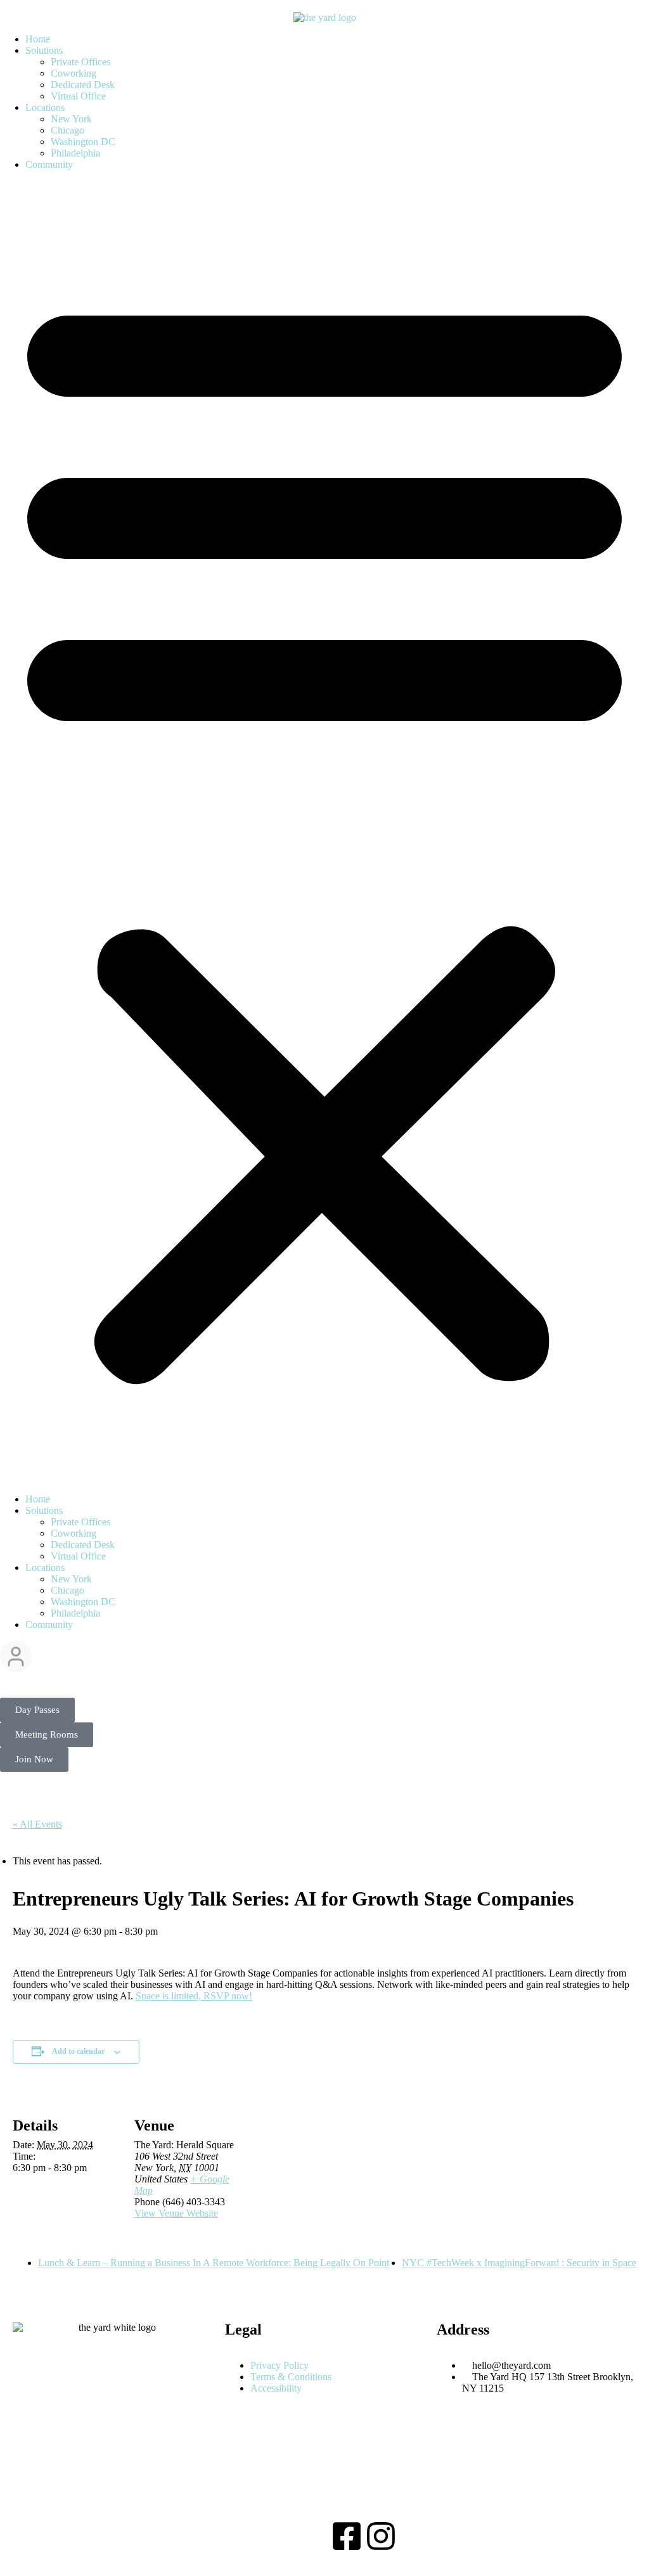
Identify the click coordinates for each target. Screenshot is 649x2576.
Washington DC (83, 142)
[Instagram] (381, 2536)
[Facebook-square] (347, 2536)
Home (38, 39)
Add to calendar (78, 2051)
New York (71, 119)
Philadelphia (75, 153)
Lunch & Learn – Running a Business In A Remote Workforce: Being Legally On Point (214, 2263)
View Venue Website (176, 2213)
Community (49, 164)
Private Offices (80, 62)
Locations (45, 107)
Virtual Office (78, 96)
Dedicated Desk (83, 85)
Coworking (74, 73)
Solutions (44, 50)
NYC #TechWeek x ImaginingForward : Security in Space (519, 2263)
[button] (324, 832)
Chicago (67, 130)
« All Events (37, 1824)
